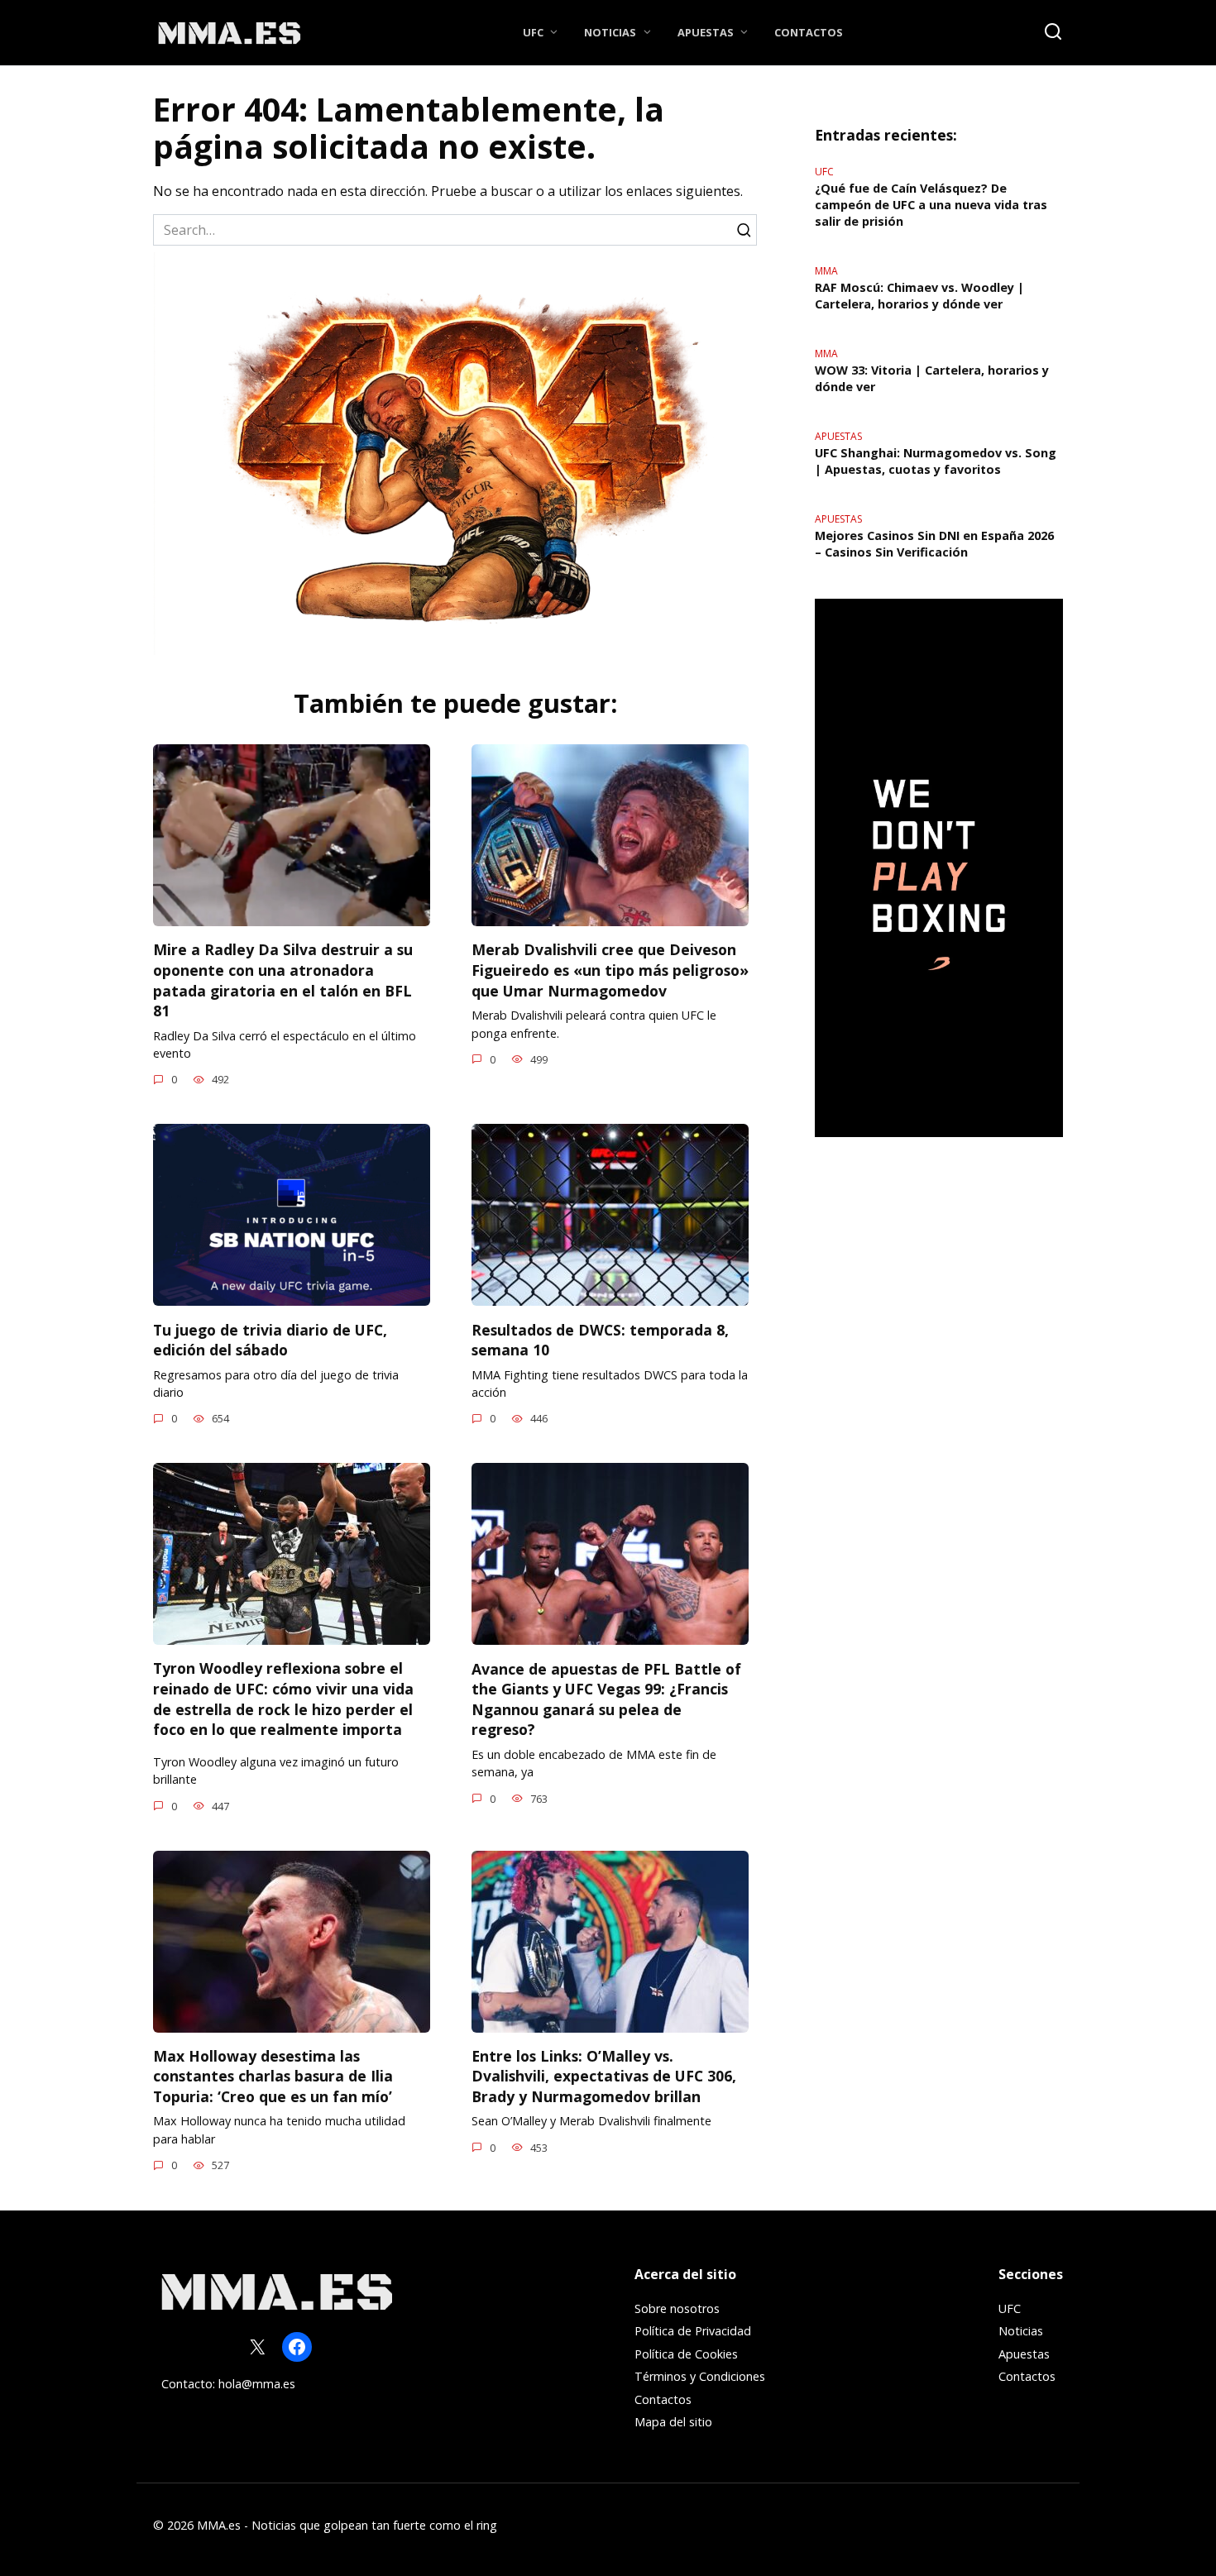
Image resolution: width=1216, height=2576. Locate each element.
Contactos (809, 32)
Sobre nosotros (677, 2308)
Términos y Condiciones (700, 2376)
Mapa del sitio (673, 2422)
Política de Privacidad (693, 2331)
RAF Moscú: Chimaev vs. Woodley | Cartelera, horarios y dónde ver (919, 296)
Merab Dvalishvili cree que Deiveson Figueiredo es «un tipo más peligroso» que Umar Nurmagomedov (610, 970)
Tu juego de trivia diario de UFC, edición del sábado (270, 1339)
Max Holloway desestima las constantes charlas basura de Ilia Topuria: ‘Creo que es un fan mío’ (273, 2076)
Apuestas (706, 32)
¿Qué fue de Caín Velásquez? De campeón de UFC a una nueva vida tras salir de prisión (931, 205)
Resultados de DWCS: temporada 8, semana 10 (600, 1339)
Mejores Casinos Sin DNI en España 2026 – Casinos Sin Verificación (934, 544)
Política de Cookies (686, 2354)
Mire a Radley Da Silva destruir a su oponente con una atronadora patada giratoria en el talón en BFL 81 (283, 980)
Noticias (610, 32)
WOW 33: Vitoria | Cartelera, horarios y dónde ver (932, 378)
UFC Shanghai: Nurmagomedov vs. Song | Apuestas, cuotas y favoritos (936, 461)
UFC (533, 32)
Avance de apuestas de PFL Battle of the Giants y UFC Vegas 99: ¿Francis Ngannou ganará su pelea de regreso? (606, 1699)
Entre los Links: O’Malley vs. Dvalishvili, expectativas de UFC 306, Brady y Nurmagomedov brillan (604, 2076)
